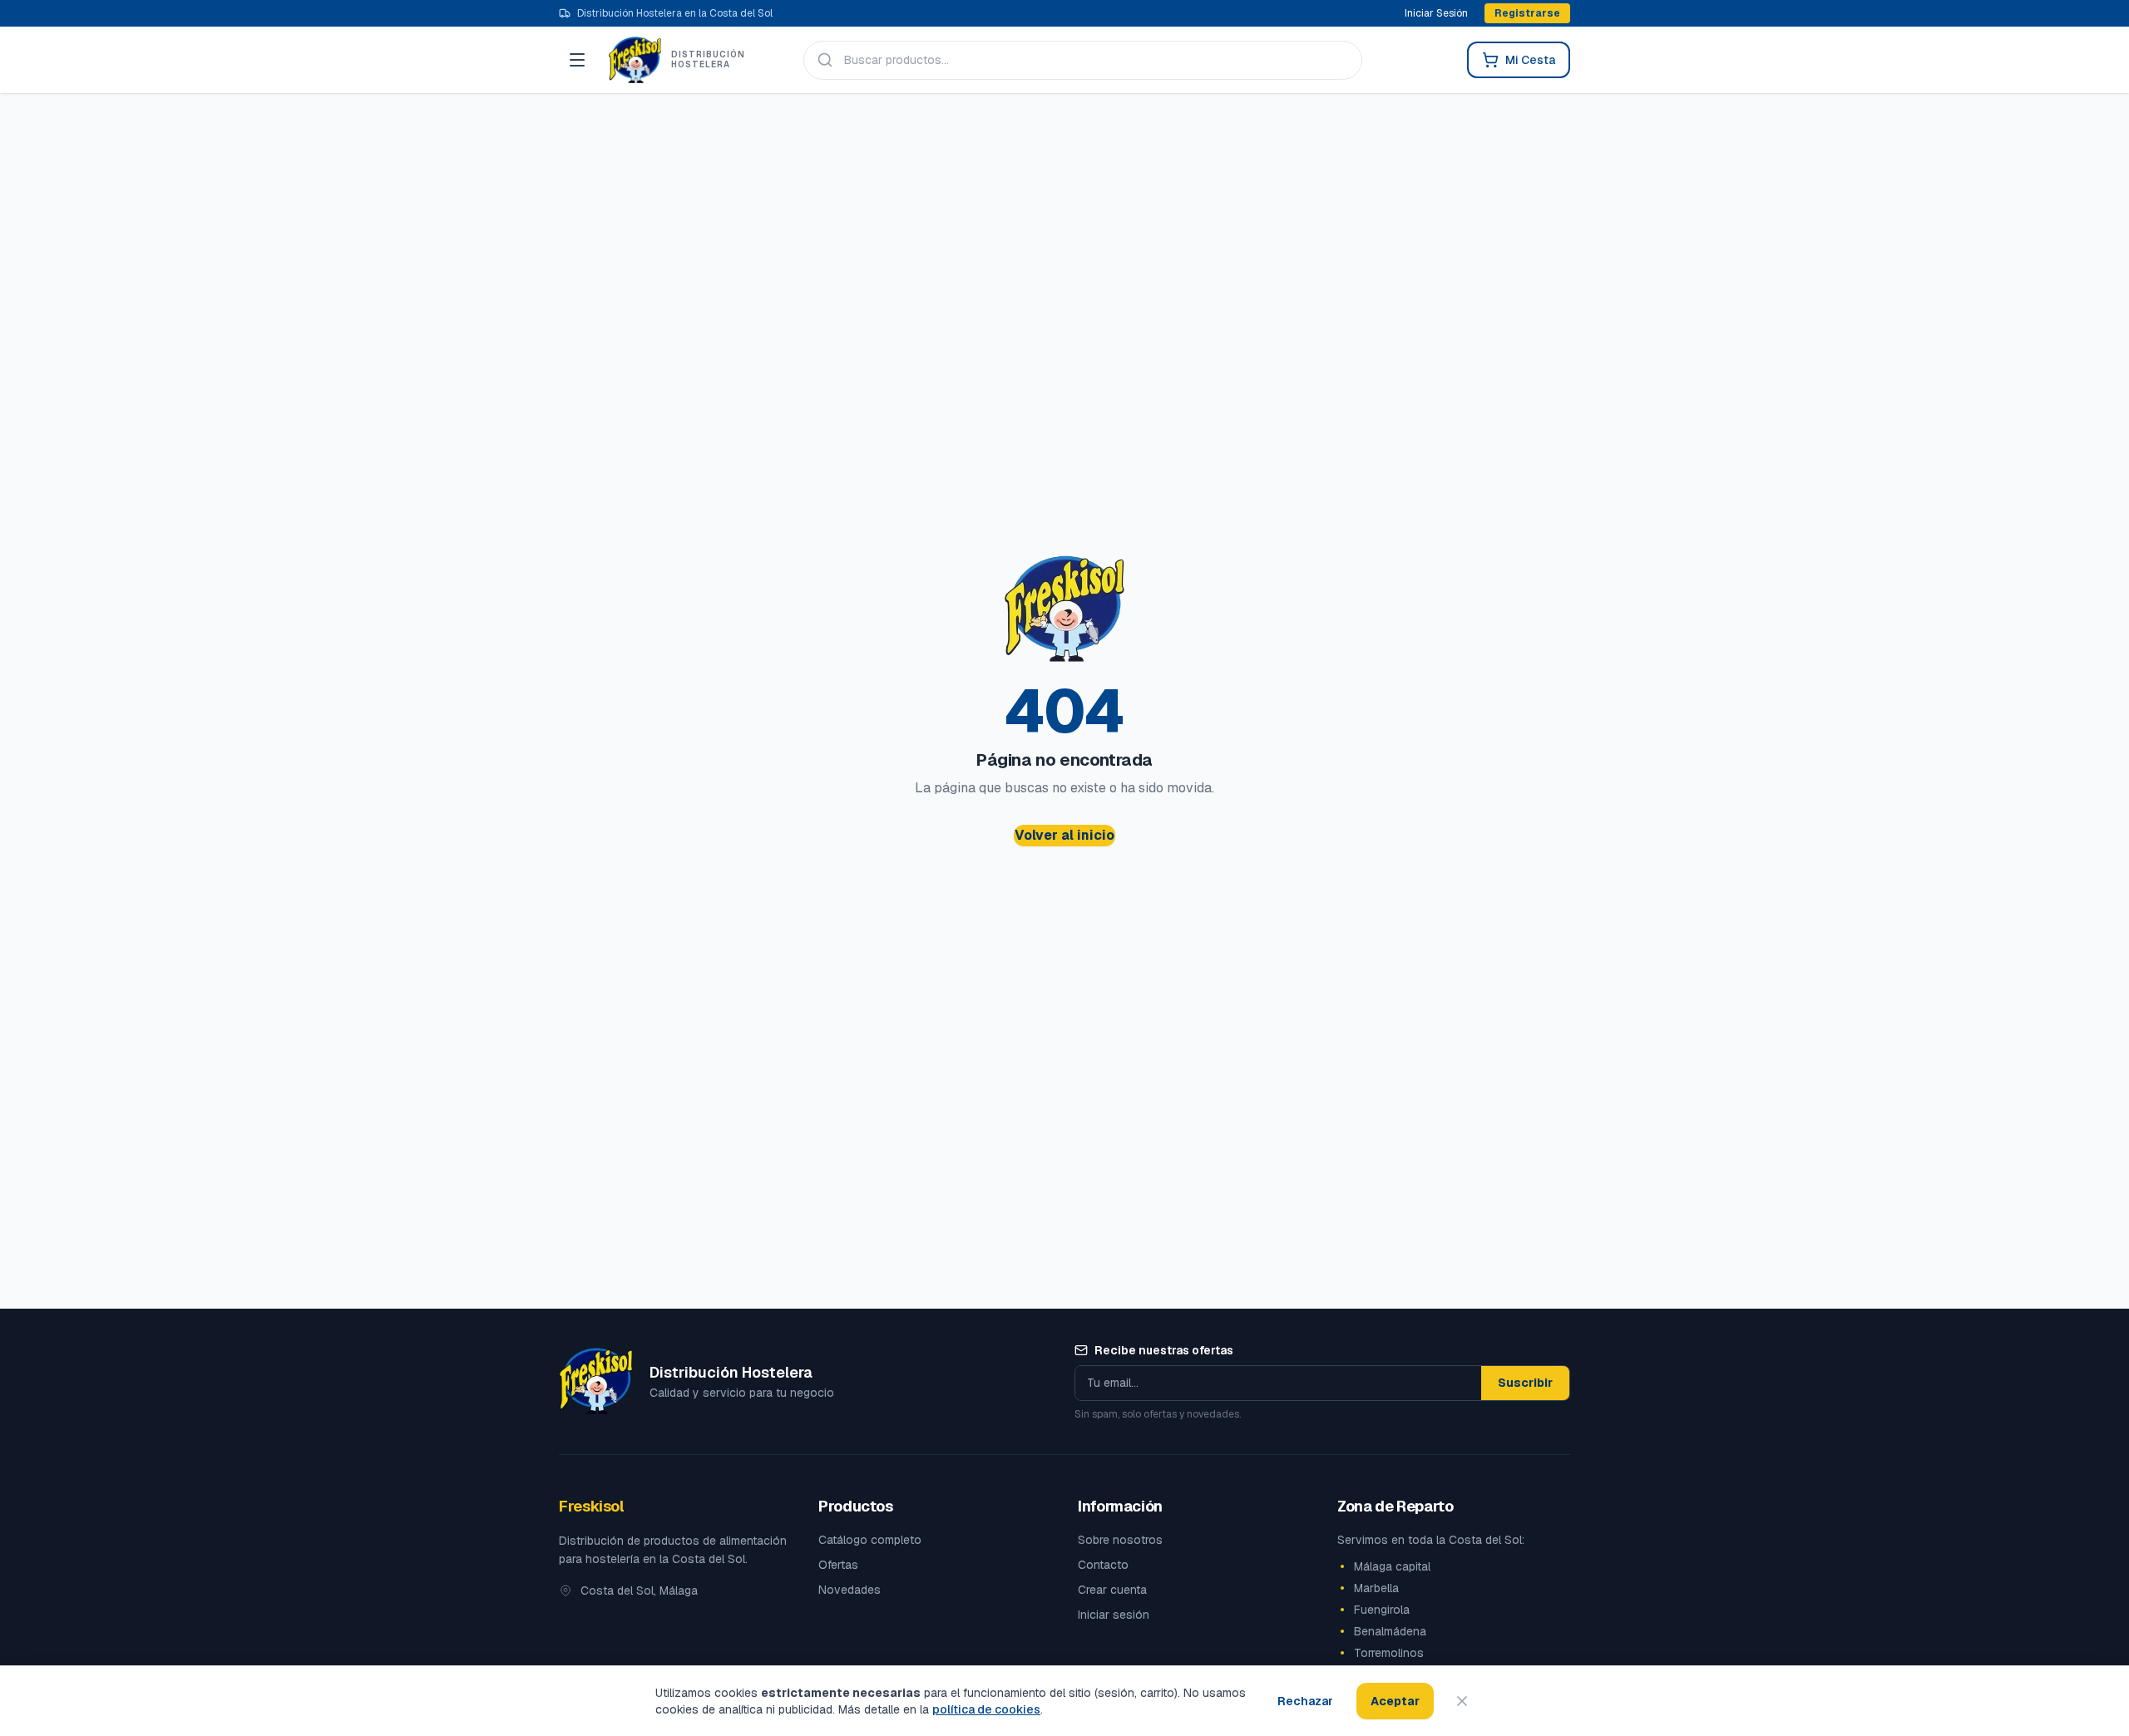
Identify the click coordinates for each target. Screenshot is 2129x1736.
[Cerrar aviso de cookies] (1462, 1701)
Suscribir (1525, 1383)
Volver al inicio (1064, 835)
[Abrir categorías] (577, 60)
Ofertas (838, 1565)
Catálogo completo (870, 1540)
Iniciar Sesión (1436, 13)
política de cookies (986, 1709)
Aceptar (1395, 1701)
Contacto (1103, 1565)
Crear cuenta (1112, 1590)
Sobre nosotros (1120, 1540)
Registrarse (1527, 13)
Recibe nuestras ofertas (1164, 1350)
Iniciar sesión (1114, 1615)
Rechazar (1305, 1701)
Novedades (850, 1590)
